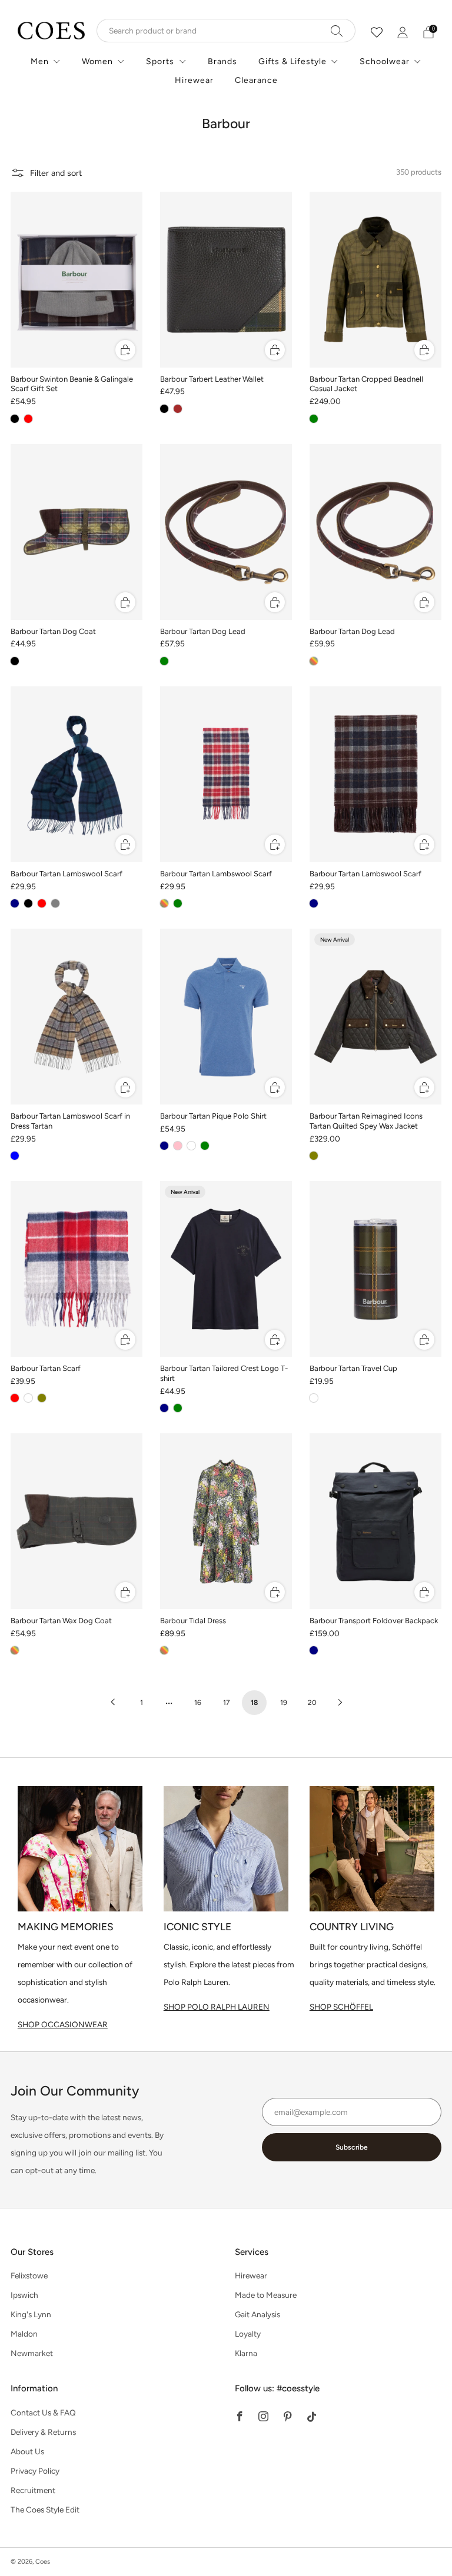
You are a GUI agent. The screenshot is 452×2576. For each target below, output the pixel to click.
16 (198, 1703)
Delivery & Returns (43, 2432)
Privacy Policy (35, 2471)
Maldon (24, 2334)
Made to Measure (266, 2295)
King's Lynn (31, 2314)
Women (97, 61)
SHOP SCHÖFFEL (341, 2007)
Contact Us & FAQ (43, 2413)
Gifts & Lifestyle (293, 61)
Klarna (246, 2353)
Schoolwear (385, 61)
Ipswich (24, 2295)
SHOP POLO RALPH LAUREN (217, 2007)
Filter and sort (56, 173)
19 (284, 1703)
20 (312, 1703)
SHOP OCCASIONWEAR (63, 2024)
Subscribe (352, 2147)
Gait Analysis (257, 2314)
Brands (222, 61)
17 (226, 1703)
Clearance (256, 80)
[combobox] (226, 31)
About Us (27, 2451)
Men (40, 61)
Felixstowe (29, 2275)
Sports (160, 61)
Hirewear (194, 80)
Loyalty (248, 2334)
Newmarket (32, 2353)
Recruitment (33, 2490)
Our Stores (32, 2252)
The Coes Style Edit (45, 2510)
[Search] (337, 31)
